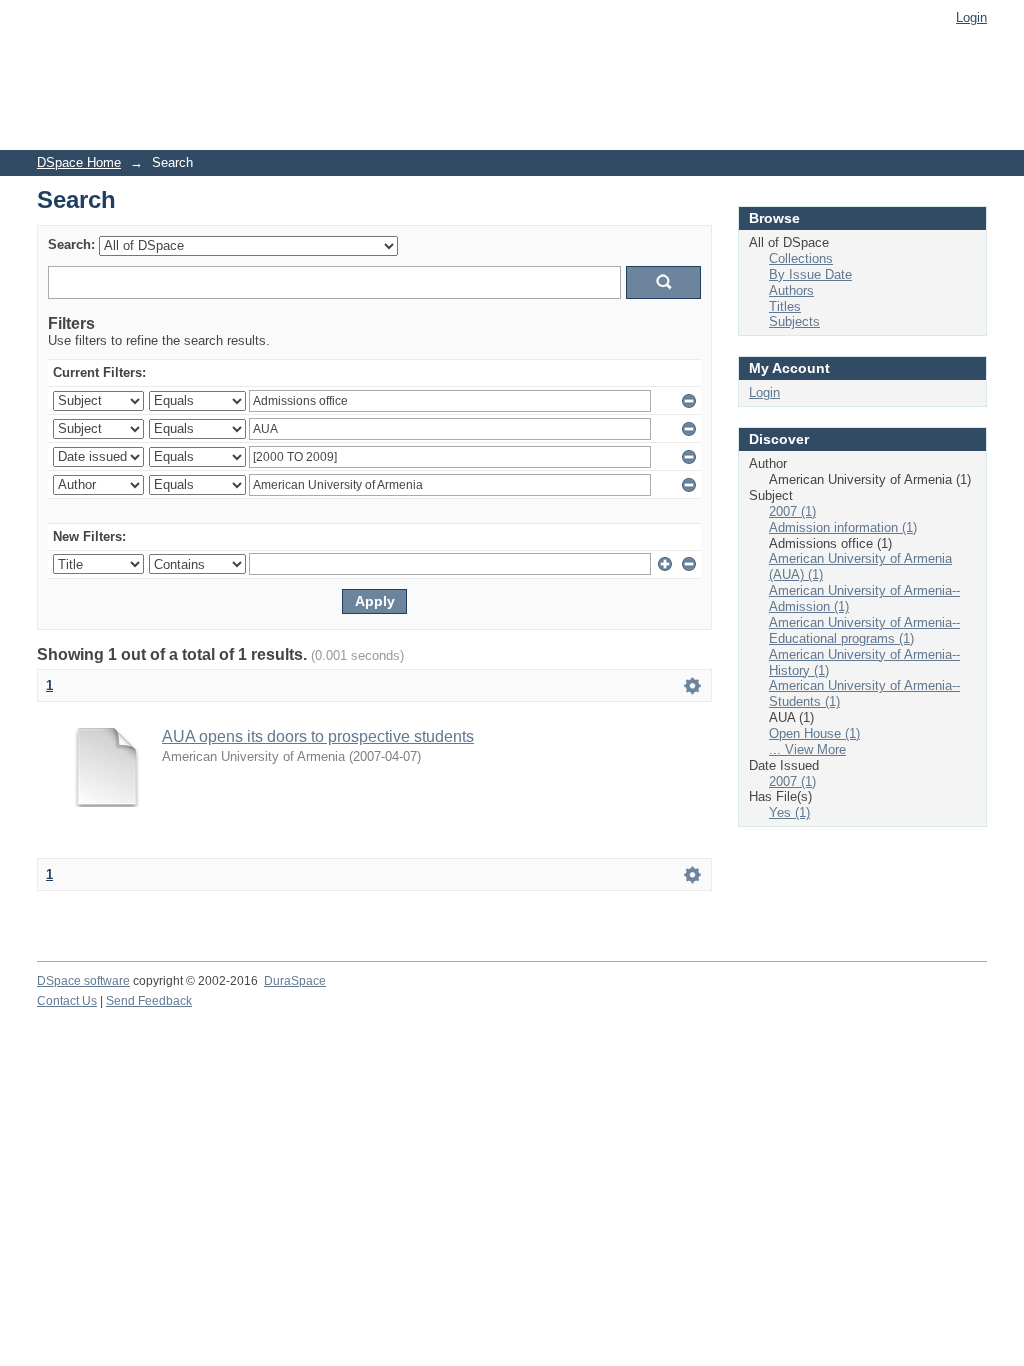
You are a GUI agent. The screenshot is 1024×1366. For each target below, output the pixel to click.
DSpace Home (79, 162)
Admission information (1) (843, 527)
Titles (785, 306)
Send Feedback (149, 1001)
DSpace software (83, 981)
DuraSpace (295, 981)
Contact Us (67, 1001)
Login (971, 17)
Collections (801, 258)
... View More (807, 749)
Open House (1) (814, 733)
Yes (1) (789, 812)
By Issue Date (810, 274)
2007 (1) (792, 511)
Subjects (794, 321)
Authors (791, 290)
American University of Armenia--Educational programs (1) (864, 630)
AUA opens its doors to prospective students (318, 736)
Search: (71, 244)
